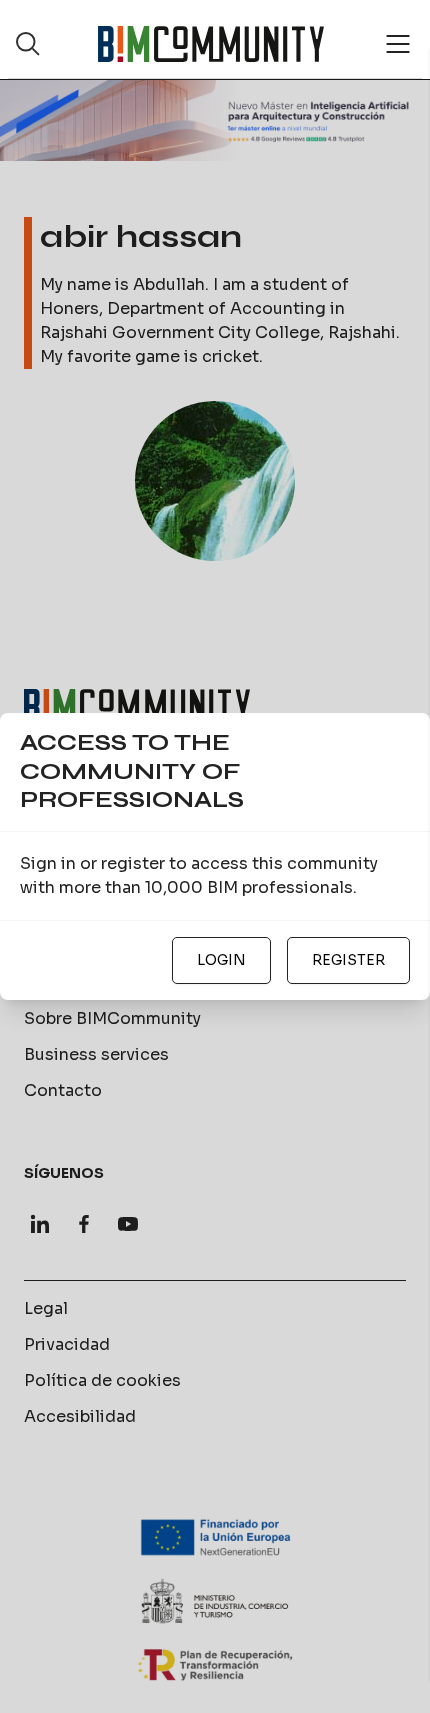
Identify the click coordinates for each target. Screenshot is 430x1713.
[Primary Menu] (398, 44)
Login (221, 960)
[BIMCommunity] (211, 44)
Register (348, 960)
